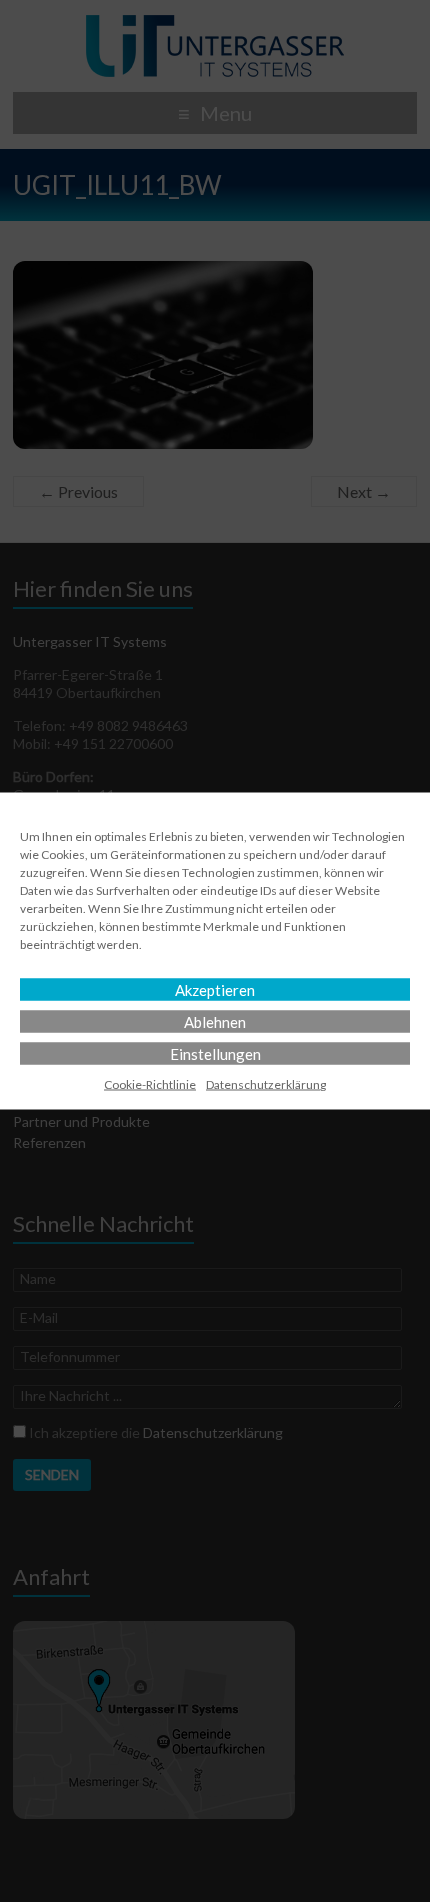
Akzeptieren (215, 990)
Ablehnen (215, 1022)
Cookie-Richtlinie (150, 1084)
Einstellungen (215, 1054)
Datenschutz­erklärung (266, 1084)
